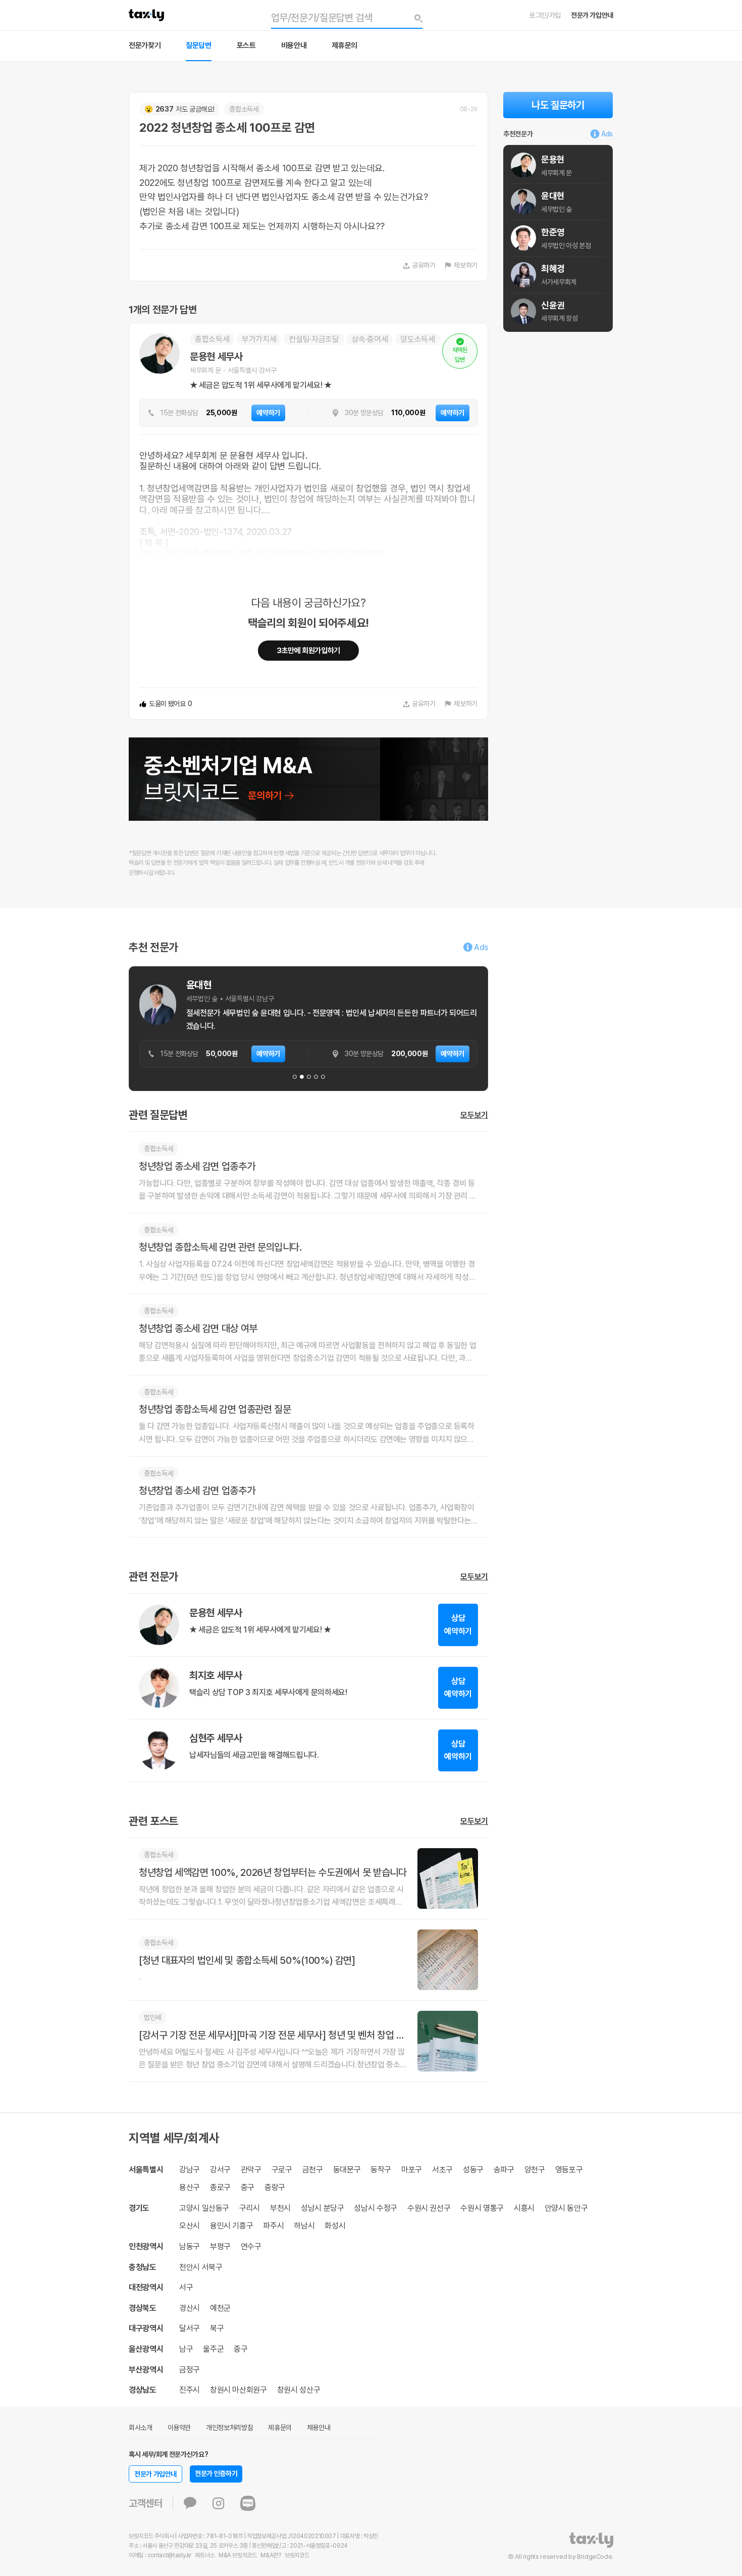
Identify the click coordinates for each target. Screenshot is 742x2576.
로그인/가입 (545, 15)
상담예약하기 (458, 1625)
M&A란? (271, 2555)
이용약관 (179, 2428)
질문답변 (199, 45)
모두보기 (474, 1115)
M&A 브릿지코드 (238, 2555)
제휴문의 (344, 45)
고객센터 (146, 2503)
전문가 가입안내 (592, 15)
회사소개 (141, 2428)
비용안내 (294, 45)
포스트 (246, 45)
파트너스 (205, 2555)
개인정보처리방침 (229, 2428)
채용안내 (319, 2428)
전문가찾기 (145, 45)
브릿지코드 (297, 2555)
